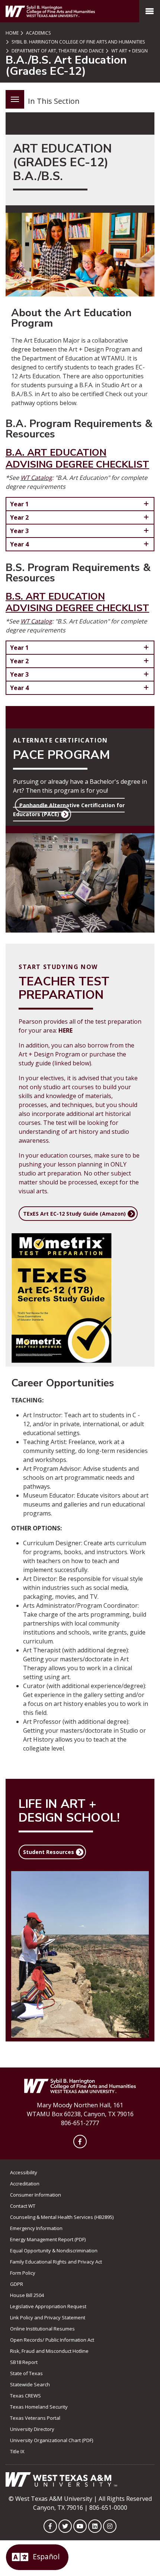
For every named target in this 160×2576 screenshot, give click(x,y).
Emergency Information (36, 2228)
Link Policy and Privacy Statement (48, 2317)
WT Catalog (36, 478)
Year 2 (19, 517)
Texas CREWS (25, 2396)
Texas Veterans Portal (35, 2418)
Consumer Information (36, 2195)
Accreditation (25, 2184)
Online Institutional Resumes (42, 2329)
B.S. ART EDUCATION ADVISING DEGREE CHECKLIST (77, 602)
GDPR (17, 2284)
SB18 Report (24, 2362)
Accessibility (24, 2172)
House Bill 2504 (27, 2295)
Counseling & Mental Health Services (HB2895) (62, 2217)
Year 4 (19, 544)
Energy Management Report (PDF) (48, 2239)
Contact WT (23, 2206)
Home (12, 33)
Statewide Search (30, 2384)
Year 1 (19, 504)
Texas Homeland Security (39, 2407)
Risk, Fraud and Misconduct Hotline (49, 2351)
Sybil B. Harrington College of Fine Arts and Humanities (78, 42)
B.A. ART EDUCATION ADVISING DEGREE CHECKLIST (77, 458)
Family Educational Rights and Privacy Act (56, 2262)
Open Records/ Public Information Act (52, 2340)
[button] (69, 810)
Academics (38, 33)
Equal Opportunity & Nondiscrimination (54, 2251)
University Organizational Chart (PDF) (52, 2440)
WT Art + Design (129, 51)
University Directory (32, 2429)
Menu (15, 99)
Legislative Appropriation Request (48, 2306)
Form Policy (23, 2273)
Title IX (17, 2451)
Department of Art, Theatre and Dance (57, 51)
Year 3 (19, 531)
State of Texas (26, 2373)
